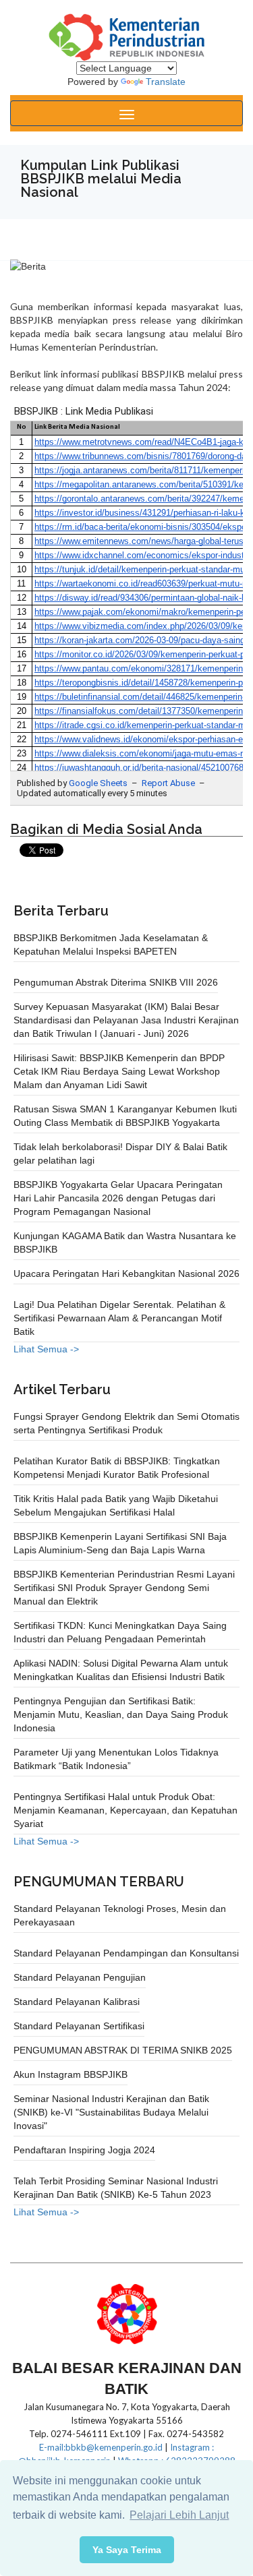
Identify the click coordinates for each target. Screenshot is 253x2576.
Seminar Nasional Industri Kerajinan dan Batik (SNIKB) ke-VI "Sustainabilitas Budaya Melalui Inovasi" (111, 2112)
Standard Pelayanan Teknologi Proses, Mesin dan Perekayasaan (120, 1915)
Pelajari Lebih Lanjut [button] (179, 2515)
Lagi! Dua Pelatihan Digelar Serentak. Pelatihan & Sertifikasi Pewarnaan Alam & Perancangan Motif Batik (119, 1318)
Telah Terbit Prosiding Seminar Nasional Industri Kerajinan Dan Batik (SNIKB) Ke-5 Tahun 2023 (116, 2188)
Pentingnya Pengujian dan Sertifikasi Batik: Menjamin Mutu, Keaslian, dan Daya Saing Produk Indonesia (121, 1714)
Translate (166, 82)
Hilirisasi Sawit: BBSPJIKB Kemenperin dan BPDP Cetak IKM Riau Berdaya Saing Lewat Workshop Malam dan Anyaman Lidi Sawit (119, 1071)
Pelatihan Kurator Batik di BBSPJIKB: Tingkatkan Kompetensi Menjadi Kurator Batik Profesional (117, 1468)
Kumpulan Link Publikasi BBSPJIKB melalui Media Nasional (101, 179)
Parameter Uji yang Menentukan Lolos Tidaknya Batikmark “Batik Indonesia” (116, 1759)
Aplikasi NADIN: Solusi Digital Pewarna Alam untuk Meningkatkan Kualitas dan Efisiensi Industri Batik (121, 1670)
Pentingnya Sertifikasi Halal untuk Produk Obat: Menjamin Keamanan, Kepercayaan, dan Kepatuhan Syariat (125, 1810)
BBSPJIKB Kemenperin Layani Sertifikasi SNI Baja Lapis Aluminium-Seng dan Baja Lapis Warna (120, 1543)
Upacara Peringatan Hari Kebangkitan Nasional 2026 (126, 1274)
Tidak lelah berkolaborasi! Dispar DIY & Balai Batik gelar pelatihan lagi (120, 1154)
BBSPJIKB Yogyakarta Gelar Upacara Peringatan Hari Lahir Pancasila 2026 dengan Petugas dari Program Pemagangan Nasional (118, 1198)
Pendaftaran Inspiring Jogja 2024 (84, 2150)
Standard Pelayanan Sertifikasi (79, 2026)
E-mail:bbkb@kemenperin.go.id (101, 2447)
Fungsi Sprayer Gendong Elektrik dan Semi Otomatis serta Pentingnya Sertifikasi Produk (126, 1423)
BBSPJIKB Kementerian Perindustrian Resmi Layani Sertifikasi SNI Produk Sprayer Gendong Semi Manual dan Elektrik (124, 1588)
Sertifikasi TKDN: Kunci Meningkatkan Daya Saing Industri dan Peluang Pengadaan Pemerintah (120, 1632)
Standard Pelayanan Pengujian (80, 1977)
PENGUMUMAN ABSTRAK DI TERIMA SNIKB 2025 (123, 2050)
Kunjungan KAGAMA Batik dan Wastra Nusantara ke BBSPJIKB (125, 1242)
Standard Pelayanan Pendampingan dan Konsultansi (126, 1953)
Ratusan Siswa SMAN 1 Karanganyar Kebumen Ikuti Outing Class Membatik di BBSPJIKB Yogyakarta (125, 1116)
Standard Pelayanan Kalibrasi (77, 2002)
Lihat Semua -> (46, 1349)
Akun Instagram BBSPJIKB (71, 2074)
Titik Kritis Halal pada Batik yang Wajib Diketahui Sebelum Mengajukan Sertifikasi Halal (116, 1505)
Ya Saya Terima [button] (127, 2550)
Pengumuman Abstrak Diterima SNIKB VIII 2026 (116, 982)
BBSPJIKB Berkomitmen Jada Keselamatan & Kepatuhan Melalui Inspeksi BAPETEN (111, 945)
